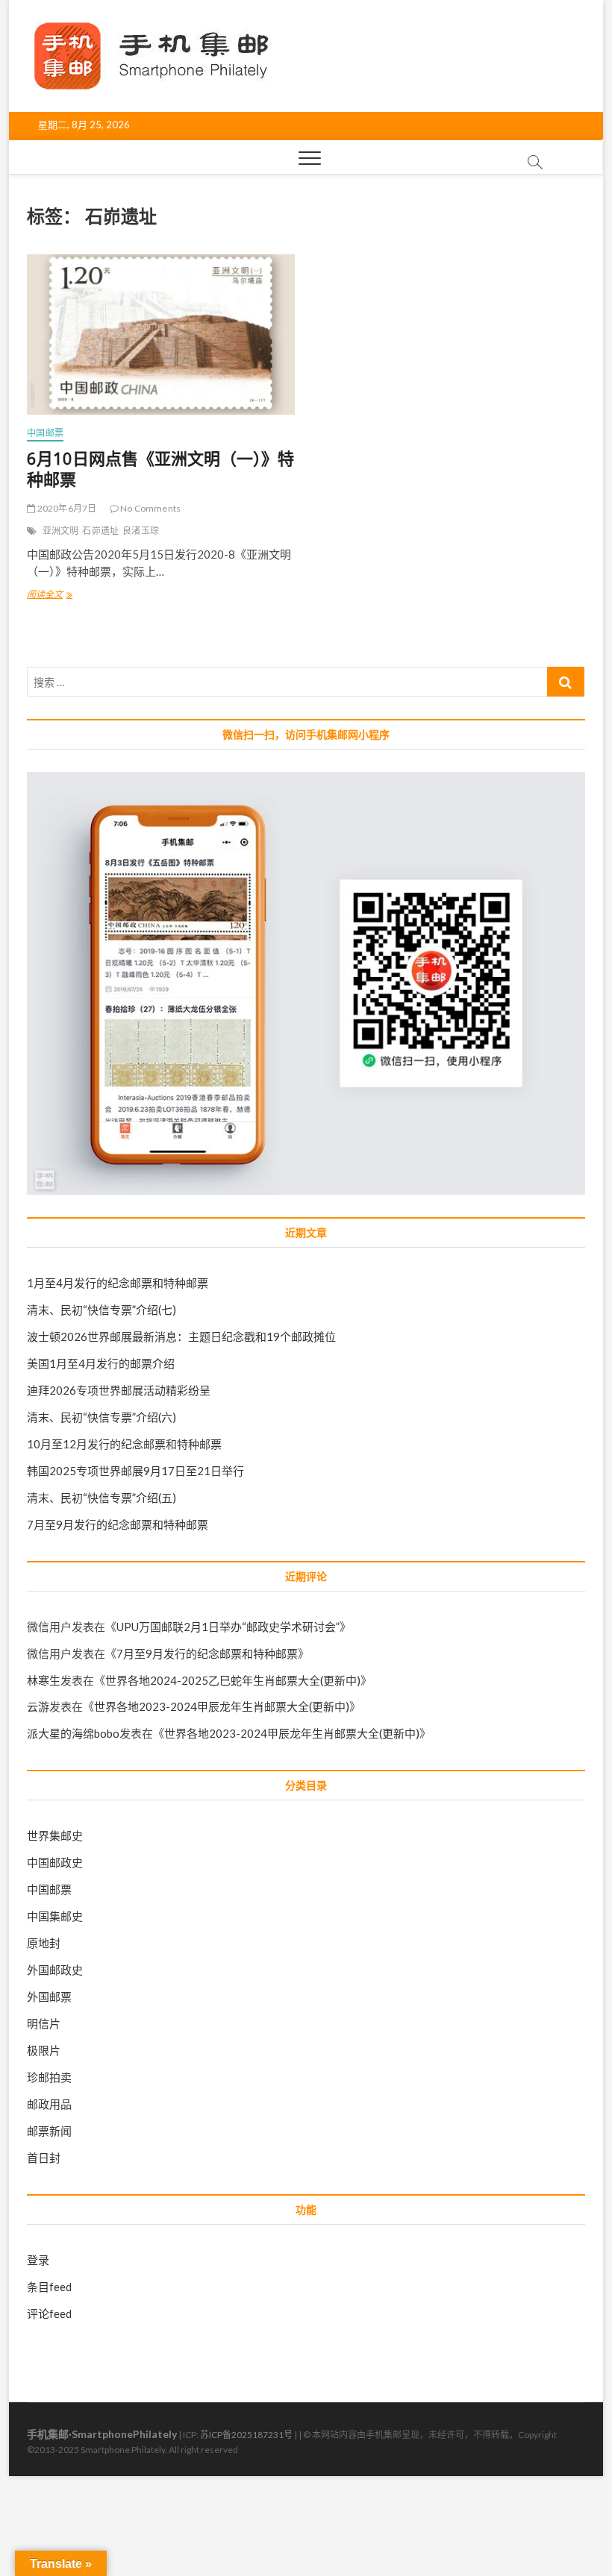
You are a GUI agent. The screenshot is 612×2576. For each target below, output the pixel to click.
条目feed (49, 2287)
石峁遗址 (100, 531)
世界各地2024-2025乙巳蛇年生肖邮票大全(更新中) (233, 1680)
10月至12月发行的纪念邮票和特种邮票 (124, 1444)
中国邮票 (45, 433)
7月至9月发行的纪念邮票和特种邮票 (118, 1524)
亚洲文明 (61, 531)
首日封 (44, 2158)
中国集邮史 (55, 1916)
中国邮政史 (55, 1862)
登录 (38, 2260)
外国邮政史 (55, 1970)
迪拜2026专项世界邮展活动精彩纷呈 (119, 1390)
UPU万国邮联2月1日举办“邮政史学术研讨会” (228, 1627)
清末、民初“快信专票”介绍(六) (102, 1417)
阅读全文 (49, 596)
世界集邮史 (55, 1835)
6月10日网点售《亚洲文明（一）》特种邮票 (160, 468)
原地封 (44, 1943)
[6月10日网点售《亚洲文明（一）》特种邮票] (161, 334)
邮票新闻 (49, 2131)
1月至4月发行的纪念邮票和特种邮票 (118, 1283)
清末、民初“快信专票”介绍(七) (102, 1310)
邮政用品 (49, 2104)
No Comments (150, 508)
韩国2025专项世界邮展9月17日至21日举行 (135, 1471)
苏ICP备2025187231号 (246, 2435)
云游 (38, 1706)
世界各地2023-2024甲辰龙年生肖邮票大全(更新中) (222, 1706)
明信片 (44, 2023)
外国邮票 (49, 1997)
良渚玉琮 (141, 531)
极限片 (44, 2050)
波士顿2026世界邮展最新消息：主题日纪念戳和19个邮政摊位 (181, 1336)
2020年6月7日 (66, 508)
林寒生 (44, 1680)
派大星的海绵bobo (73, 1733)
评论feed (49, 2313)
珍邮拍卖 (49, 2077)
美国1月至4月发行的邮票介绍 (101, 1363)
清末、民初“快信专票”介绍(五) (102, 1498)
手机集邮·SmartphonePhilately (102, 2434)
